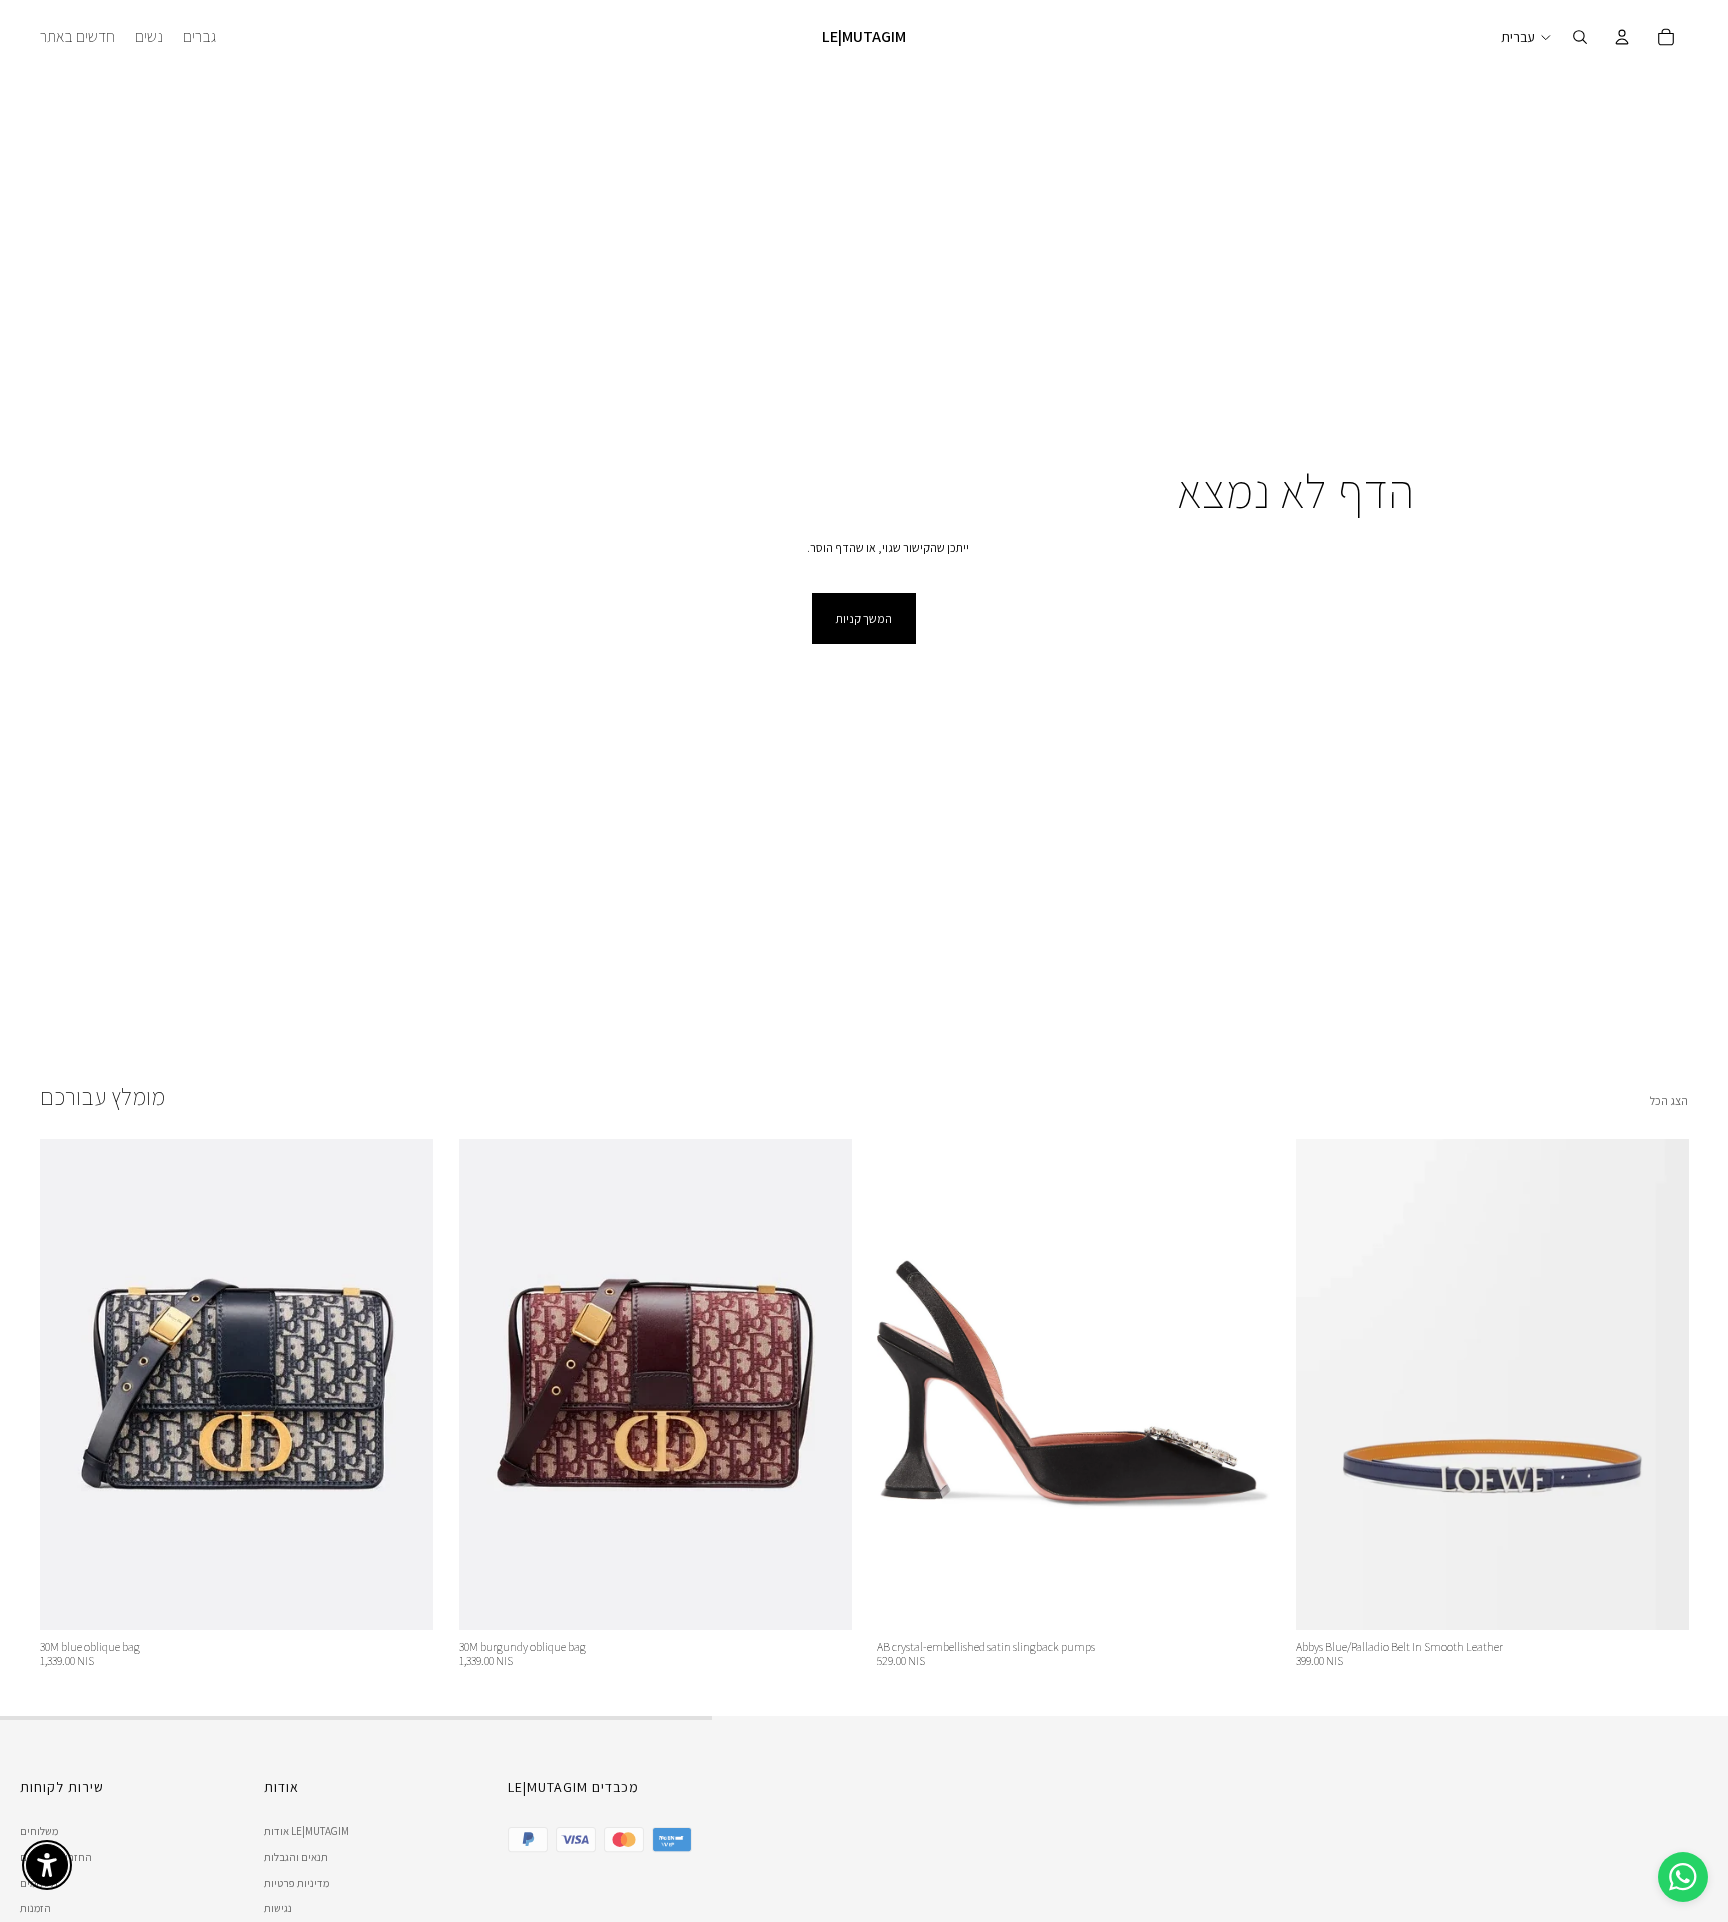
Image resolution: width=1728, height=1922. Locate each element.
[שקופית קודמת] (70, 1384)
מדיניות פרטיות (296, 1883)
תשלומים (39, 1883)
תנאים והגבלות (296, 1857)
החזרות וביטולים (56, 1857)
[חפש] (1580, 37)
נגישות (278, 1908)
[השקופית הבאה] (403, 1384)
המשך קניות (864, 618)
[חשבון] (1622, 37)
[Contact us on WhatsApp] (1683, 1877)
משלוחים (39, 1831)
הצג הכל (1669, 1100)
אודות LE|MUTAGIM (306, 1831)
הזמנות (35, 1908)
